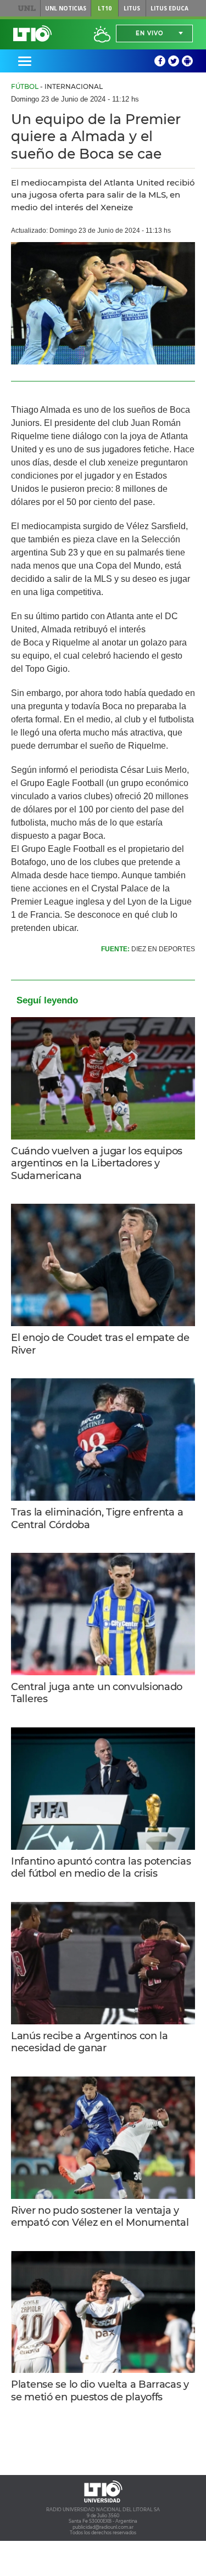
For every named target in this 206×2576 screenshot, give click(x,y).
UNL (27, 8)
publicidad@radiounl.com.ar (103, 2527)
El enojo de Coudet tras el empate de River (100, 1344)
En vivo (149, 33)
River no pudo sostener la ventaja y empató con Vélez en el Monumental (100, 2217)
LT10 (105, 8)
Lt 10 (32, 33)
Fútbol (25, 86)
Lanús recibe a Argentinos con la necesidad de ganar (90, 2042)
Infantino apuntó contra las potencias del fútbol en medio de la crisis (101, 1868)
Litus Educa (169, 8)
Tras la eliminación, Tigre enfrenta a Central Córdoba (97, 1519)
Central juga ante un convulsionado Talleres (97, 1693)
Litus (132, 8)
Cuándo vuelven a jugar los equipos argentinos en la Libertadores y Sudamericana (97, 1163)
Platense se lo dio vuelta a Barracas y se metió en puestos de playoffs (100, 2391)
